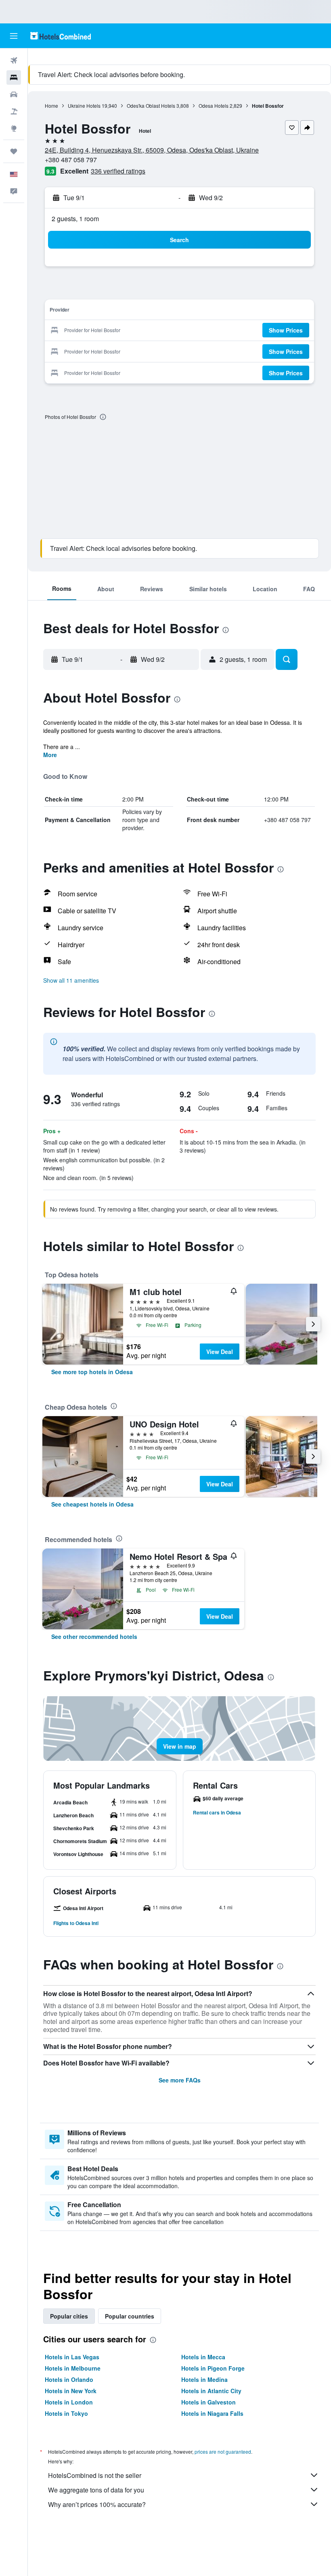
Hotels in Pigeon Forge (213, 2368)
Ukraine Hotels (84, 106)
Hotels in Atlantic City (211, 2391)
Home (51, 106)
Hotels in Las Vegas (72, 2357)
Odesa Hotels (214, 106)
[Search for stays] (14, 77)
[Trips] (14, 151)
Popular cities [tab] (69, 2316)
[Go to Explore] (14, 128)
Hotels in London (69, 2402)
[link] (92, 1372)
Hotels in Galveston (208, 2402)
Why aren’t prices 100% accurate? (97, 2504)
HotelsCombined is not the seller (95, 2475)
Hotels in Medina (204, 2379)
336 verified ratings (118, 171)
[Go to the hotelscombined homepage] (61, 36)
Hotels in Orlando (69, 2379)
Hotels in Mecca (203, 2357)
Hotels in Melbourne (73, 2368)
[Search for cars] (14, 94)
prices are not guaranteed (223, 2451)
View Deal (220, 1352)
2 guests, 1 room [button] (75, 219)
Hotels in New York (71, 2391)
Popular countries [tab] (130, 2316)
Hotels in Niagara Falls (212, 2413)
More (50, 755)
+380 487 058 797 (71, 160)
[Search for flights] (14, 61)
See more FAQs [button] (180, 2080)
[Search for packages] (14, 111)
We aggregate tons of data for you (96, 2490)
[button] (14, 36)
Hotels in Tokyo (66, 2413)
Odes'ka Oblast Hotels (151, 106)
